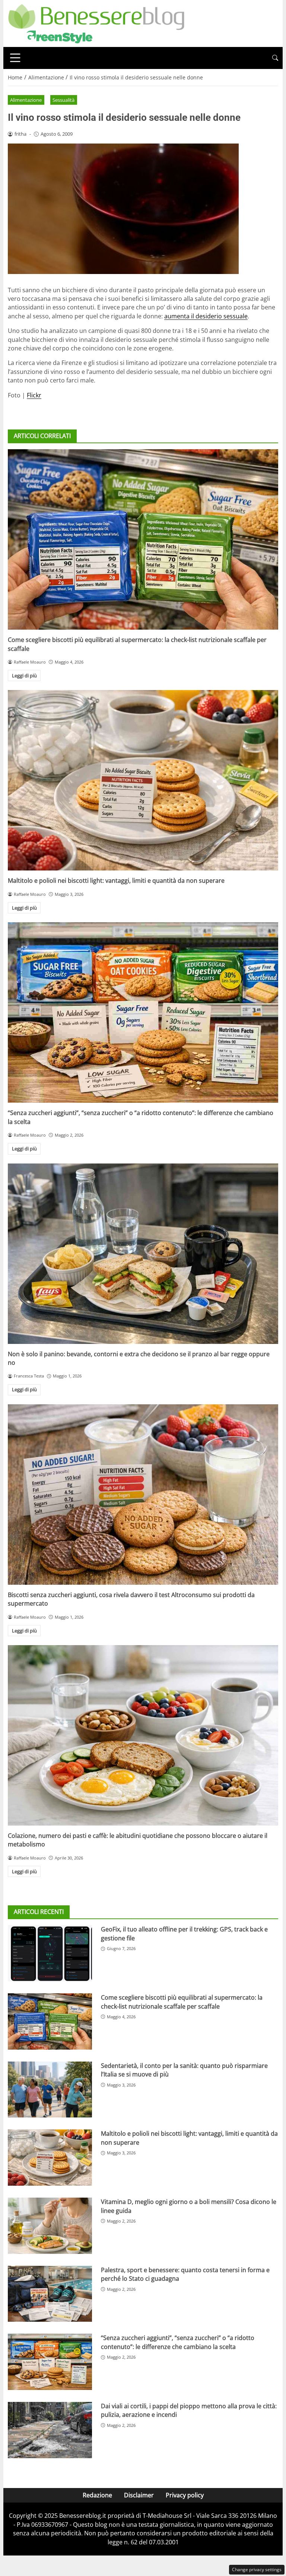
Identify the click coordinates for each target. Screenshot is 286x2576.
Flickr (34, 395)
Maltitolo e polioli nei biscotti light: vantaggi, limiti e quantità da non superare (116, 881)
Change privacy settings (257, 2569)
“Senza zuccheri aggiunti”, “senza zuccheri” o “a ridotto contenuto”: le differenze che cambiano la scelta (178, 2342)
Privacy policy (185, 2495)
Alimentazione (26, 100)
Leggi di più (24, 676)
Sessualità (63, 100)
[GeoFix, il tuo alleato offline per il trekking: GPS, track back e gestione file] (50, 1953)
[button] (275, 58)
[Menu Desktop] (15, 58)
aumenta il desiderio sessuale (206, 316)
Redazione (97, 2495)
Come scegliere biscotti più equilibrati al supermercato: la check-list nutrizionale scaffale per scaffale (182, 2002)
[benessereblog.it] (96, 23)
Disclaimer (139, 2495)
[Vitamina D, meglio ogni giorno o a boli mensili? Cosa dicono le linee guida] (50, 2226)
